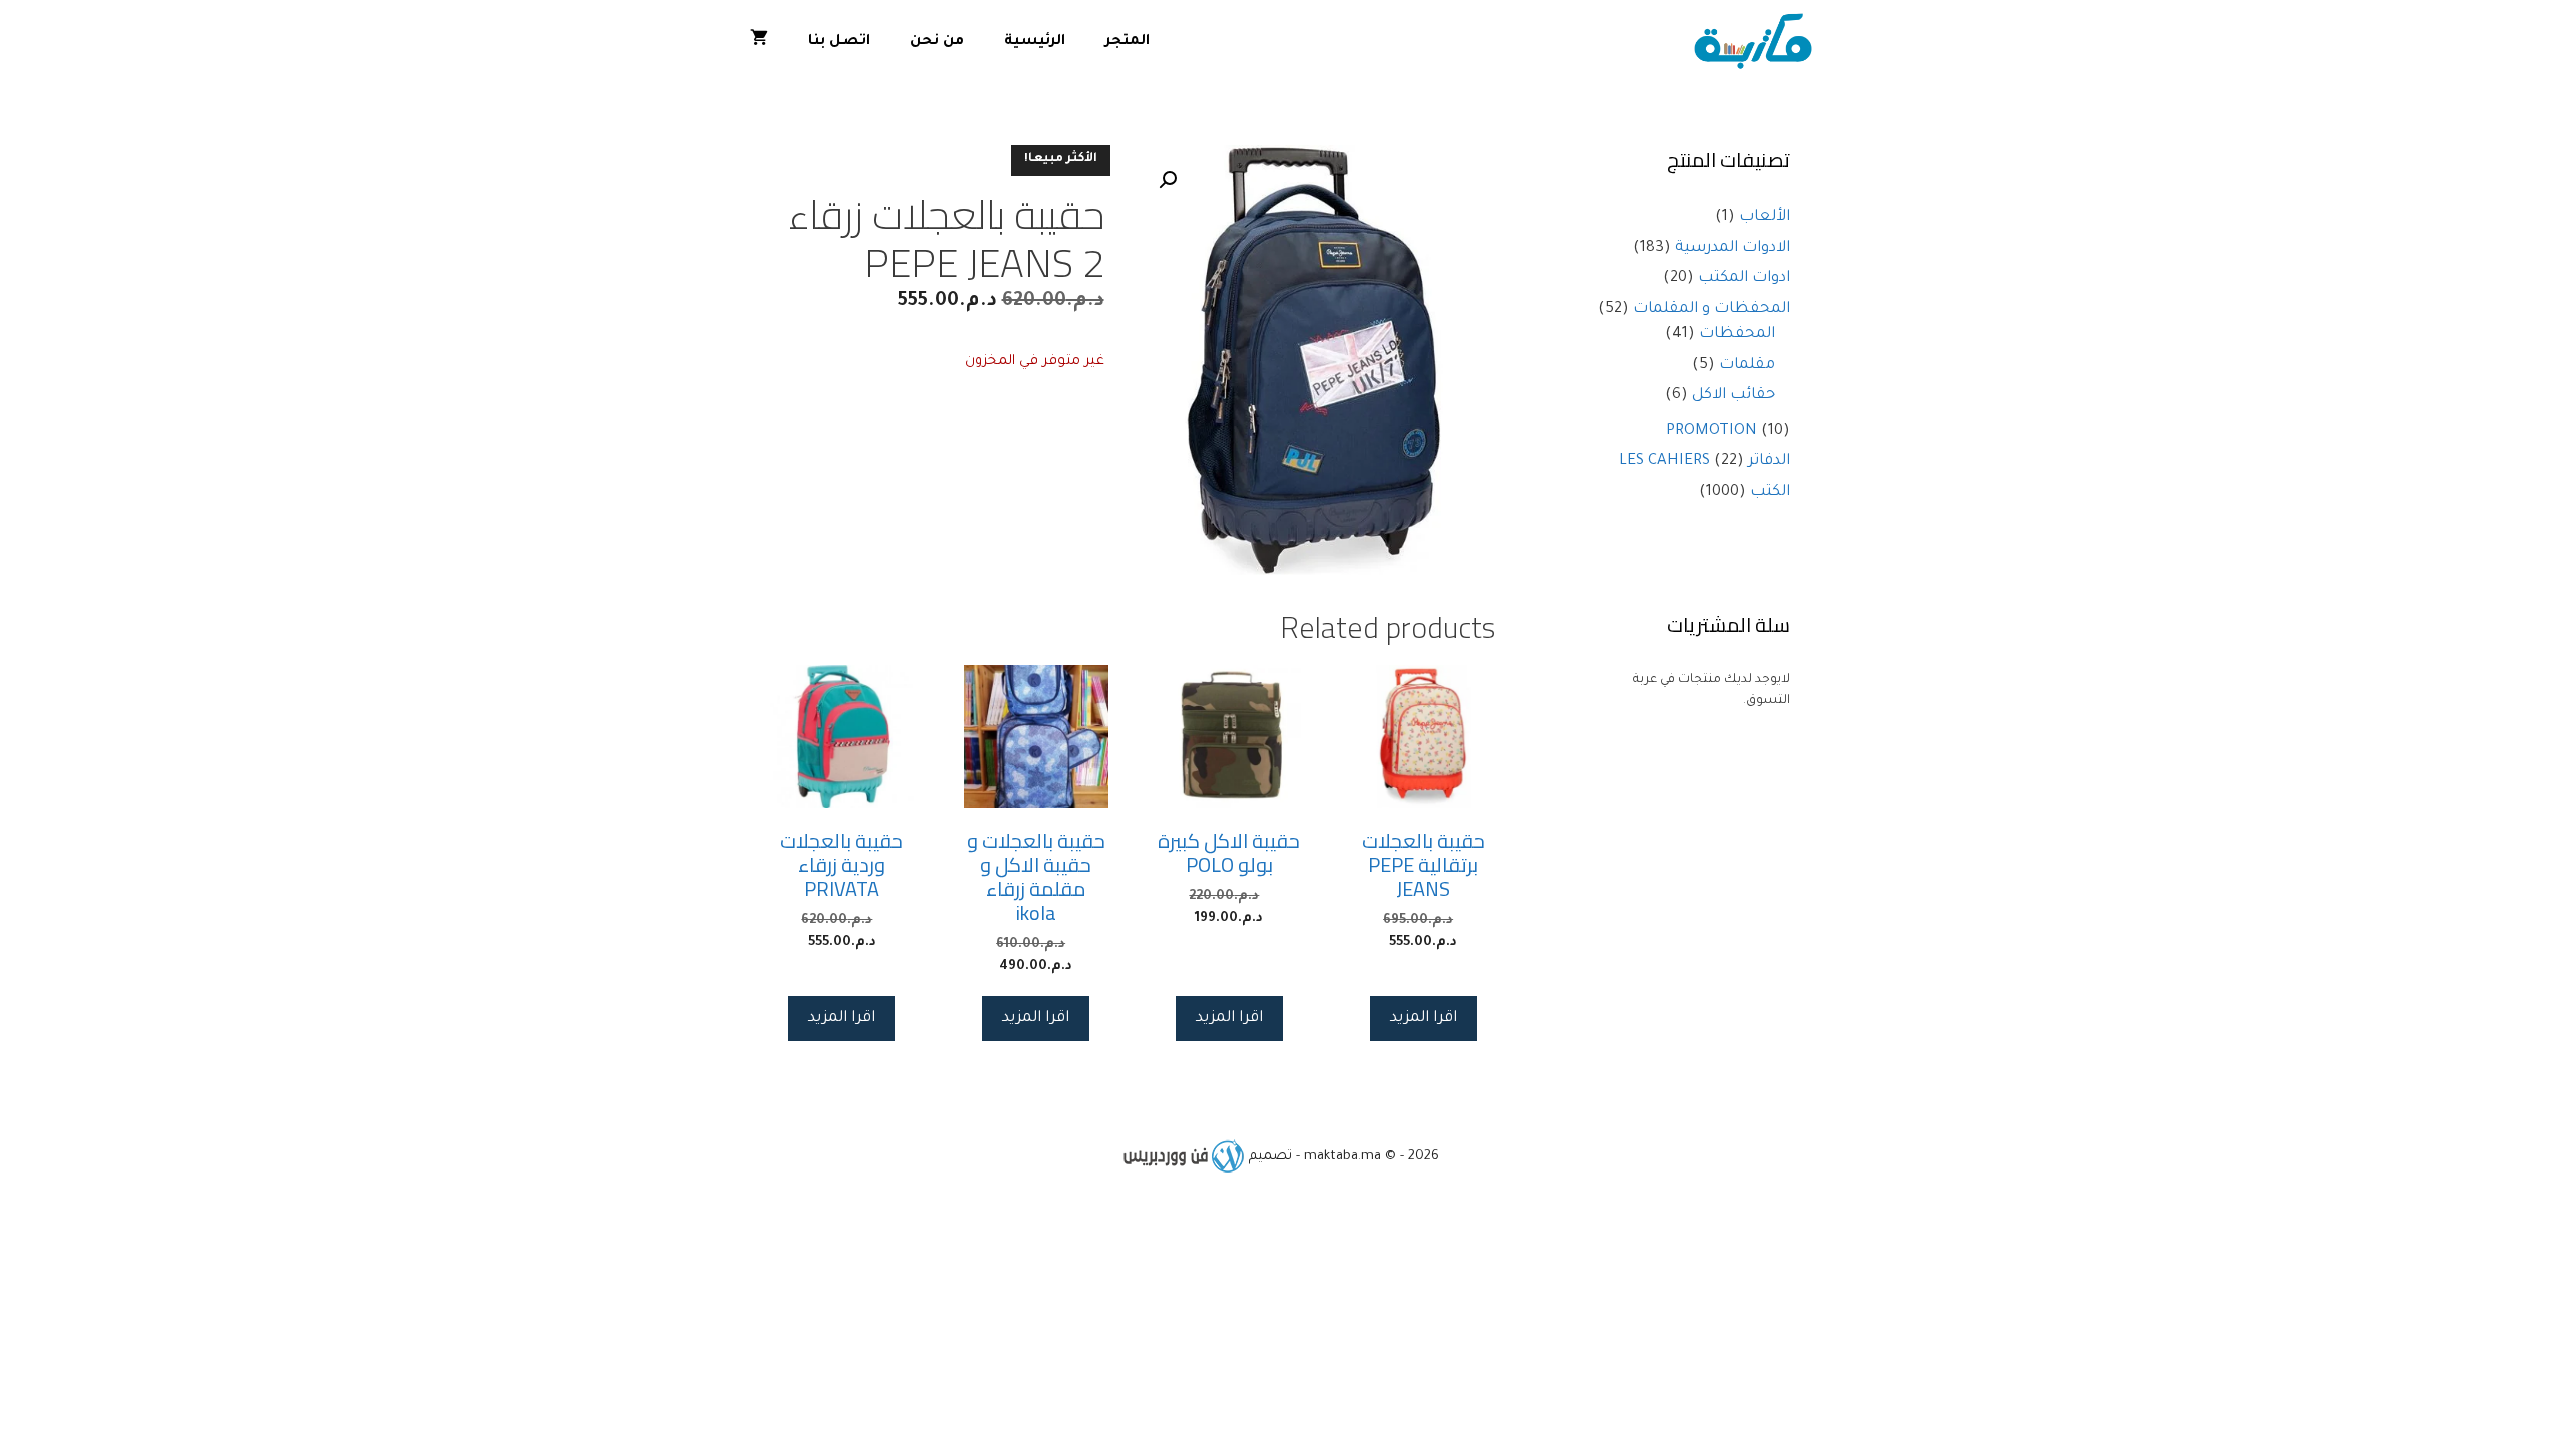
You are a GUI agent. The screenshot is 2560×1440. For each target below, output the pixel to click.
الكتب (1770, 492)
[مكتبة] (1757, 42)
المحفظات (1737, 334)
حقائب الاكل (1733, 395)
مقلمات (1747, 365)
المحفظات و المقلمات (1711, 309)
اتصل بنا (839, 42)
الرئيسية (1034, 42)
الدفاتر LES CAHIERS (1704, 461)
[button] (1168, 180)
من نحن (937, 42)
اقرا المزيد (1423, 1018)
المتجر (1127, 42)
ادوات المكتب (1744, 278)
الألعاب (1764, 217)
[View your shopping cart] (759, 42)
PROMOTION (1711, 431)
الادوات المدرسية (1732, 248)
